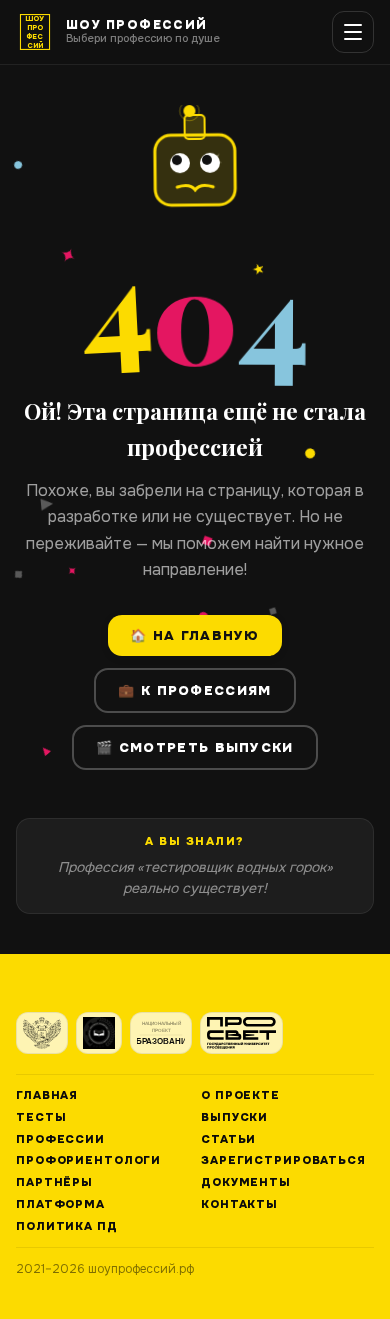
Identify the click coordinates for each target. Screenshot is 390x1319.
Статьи (228, 1139)
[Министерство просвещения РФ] (42, 1033)
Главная (47, 1095)
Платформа (60, 1204)
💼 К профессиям (194, 690)
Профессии (60, 1139)
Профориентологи (88, 1160)
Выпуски (234, 1117)
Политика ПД (67, 1226)
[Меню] (353, 32)
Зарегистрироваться (283, 1160)
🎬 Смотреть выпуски (194, 747)
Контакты (239, 1204)
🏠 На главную (195, 635)
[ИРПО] (99, 1033)
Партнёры (54, 1182)
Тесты (41, 1117)
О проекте (240, 1095)
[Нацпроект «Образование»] (161, 1033)
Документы (246, 1182)
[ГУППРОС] (241, 1033)
